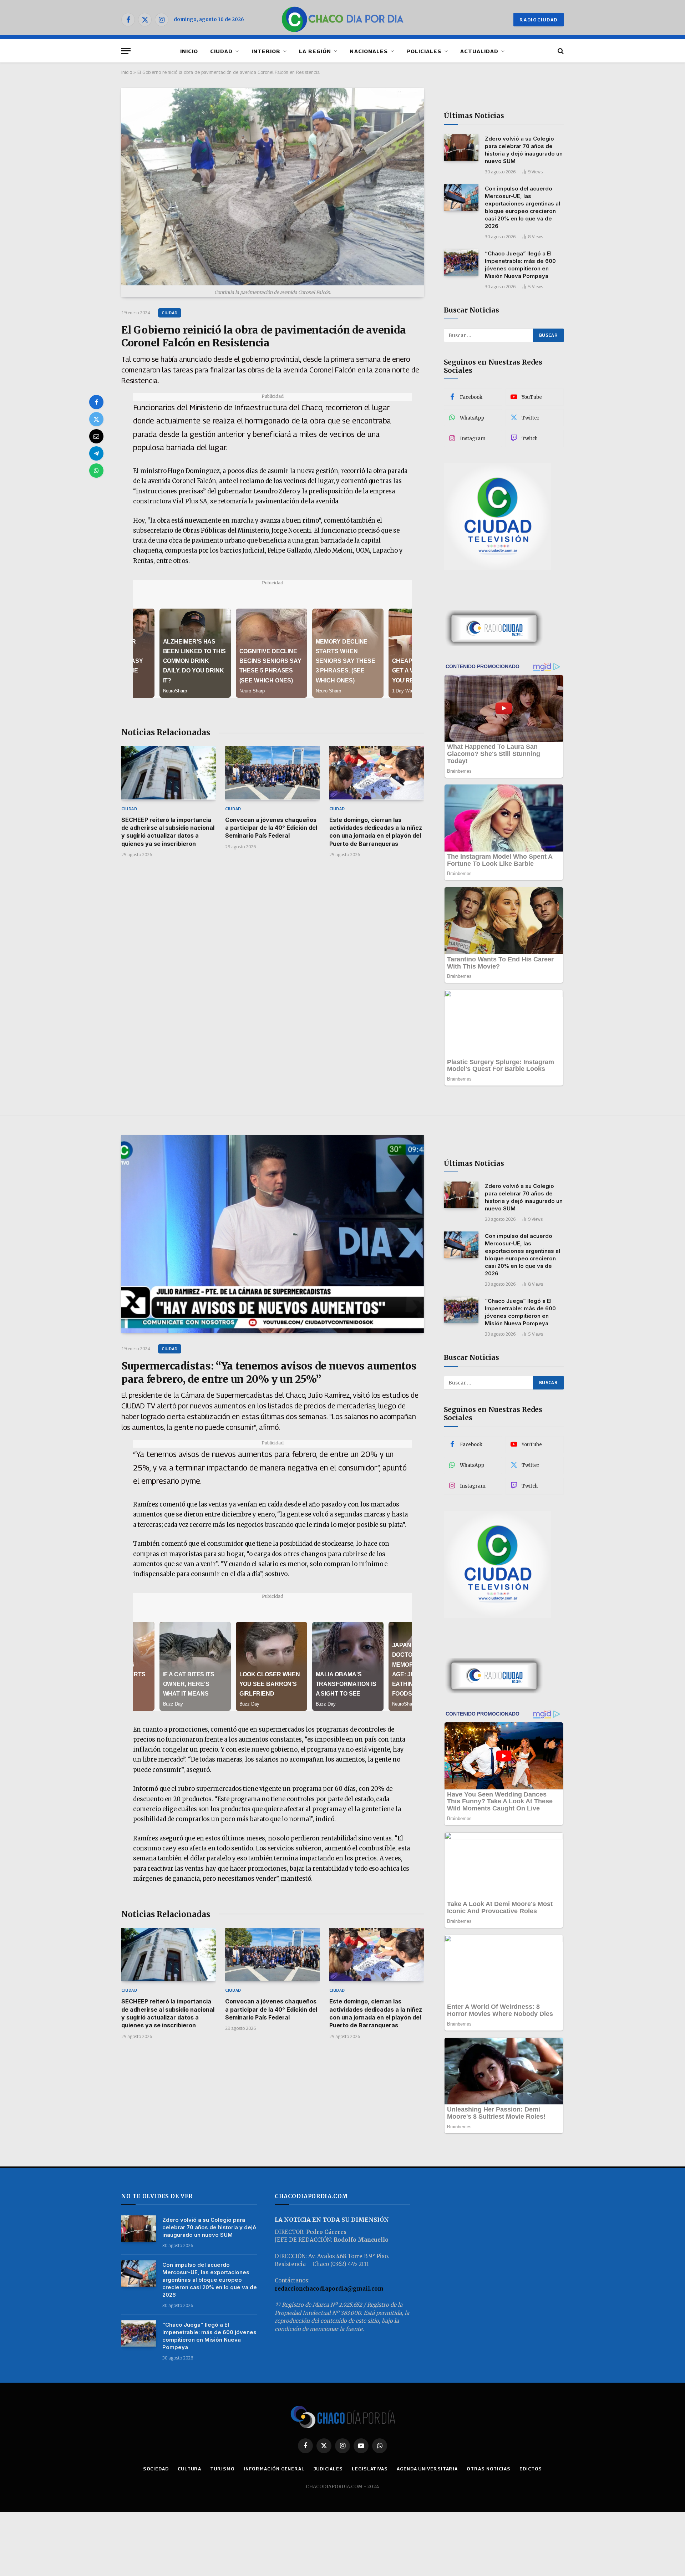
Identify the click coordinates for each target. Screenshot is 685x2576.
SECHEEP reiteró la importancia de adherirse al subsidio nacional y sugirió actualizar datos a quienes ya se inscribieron (168, 832)
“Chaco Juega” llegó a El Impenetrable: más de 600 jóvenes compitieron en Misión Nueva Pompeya (520, 265)
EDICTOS (531, 2469)
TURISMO (222, 2469)
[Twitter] (96, 419)
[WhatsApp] (96, 471)
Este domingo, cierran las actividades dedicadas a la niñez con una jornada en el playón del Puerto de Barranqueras (376, 832)
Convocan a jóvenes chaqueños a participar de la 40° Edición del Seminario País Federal (271, 828)
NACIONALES (369, 51)
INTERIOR (266, 51)
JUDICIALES (328, 2469)
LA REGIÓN (315, 51)
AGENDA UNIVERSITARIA (427, 2469)
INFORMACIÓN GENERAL (274, 2469)
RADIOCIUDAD (539, 20)
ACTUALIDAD (479, 51)
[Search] (560, 51)
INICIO (189, 51)
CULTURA (189, 2469)
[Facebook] (96, 402)
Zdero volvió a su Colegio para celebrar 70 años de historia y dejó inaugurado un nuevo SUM (524, 150)
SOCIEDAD (156, 2469)
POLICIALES (424, 51)
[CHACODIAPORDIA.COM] (343, 20)
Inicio (127, 72)
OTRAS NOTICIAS (489, 2469)
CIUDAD (221, 51)
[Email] (96, 436)
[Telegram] (96, 453)
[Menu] (126, 51)
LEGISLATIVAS (370, 2469)
